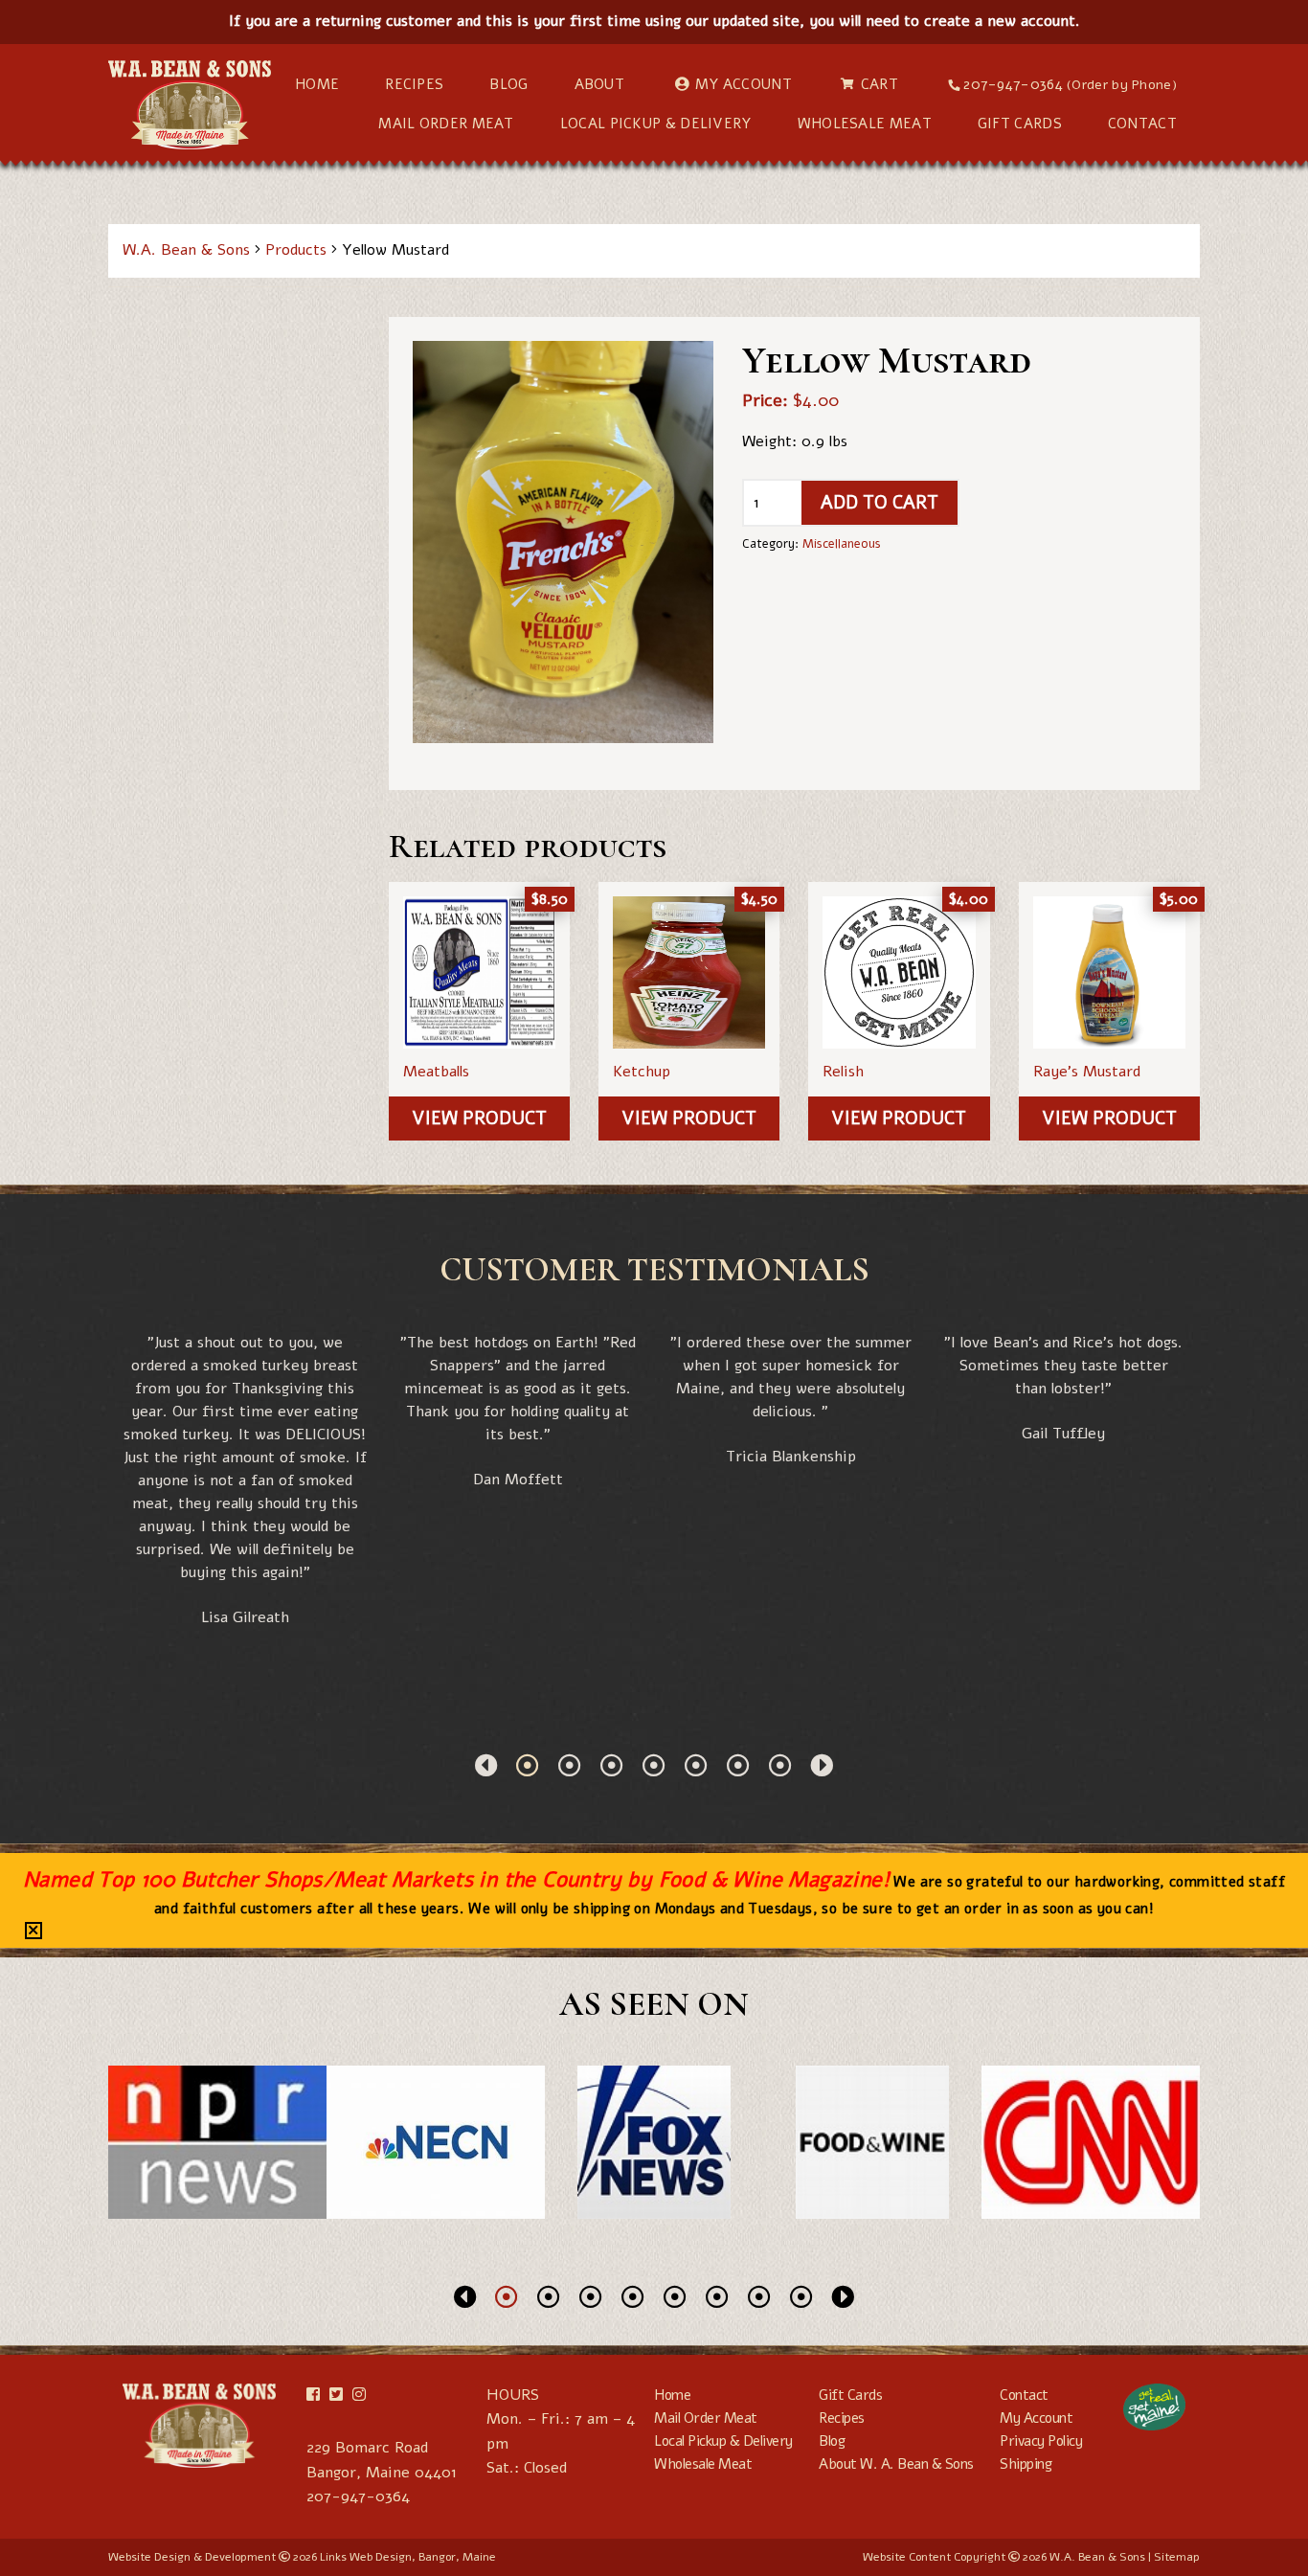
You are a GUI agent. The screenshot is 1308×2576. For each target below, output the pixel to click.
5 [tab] (696, 1765)
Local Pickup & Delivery (656, 124)
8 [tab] (801, 2296)
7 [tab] (780, 1765)
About (600, 84)
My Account (744, 84)
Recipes (414, 84)
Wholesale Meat (865, 124)
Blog (508, 84)
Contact (1142, 124)
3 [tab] (612, 1765)
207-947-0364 (1070, 84)
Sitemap (1177, 2557)
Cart (880, 84)
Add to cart (880, 503)
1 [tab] (528, 1765)
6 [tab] (738, 1765)
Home (317, 84)
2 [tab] (570, 1765)
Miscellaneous (842, 544)
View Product (479, 1119)
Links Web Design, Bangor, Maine (408, 2557)
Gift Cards (1020, 124)
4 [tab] (654, 1765)
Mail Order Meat (446, 124)
